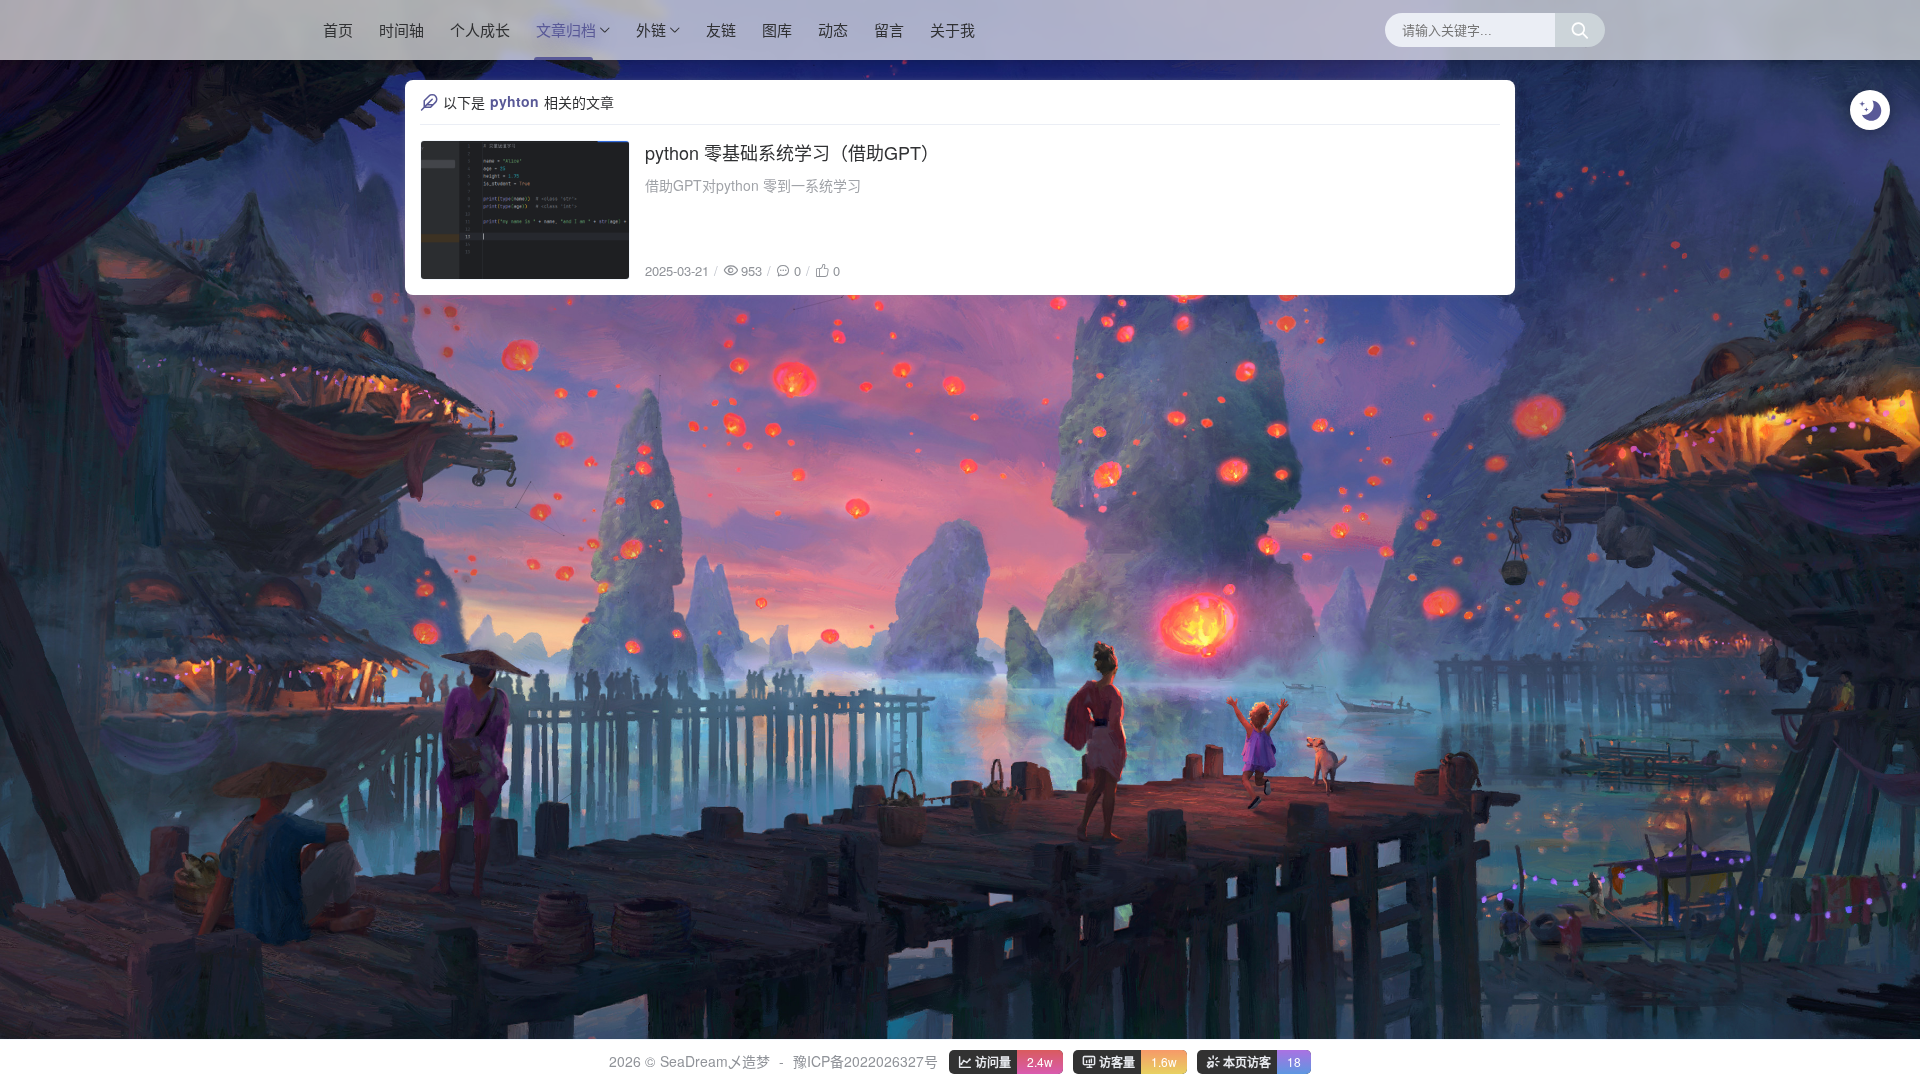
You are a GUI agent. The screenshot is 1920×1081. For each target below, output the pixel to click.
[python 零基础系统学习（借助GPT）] (525, 210)
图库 (777, 29)
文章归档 (566, 29)
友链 (721, 29)
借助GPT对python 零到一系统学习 (753, 185)
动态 (833, 29)
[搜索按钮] (1580, 30)
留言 (889, 29)
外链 (651, 29)
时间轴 (401, 29)
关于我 (952, 29)
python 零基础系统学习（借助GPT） (792, 152)
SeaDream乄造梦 (715, 1061)
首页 (338, 29)
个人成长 (480, 29)
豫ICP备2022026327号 (865, 1061)
